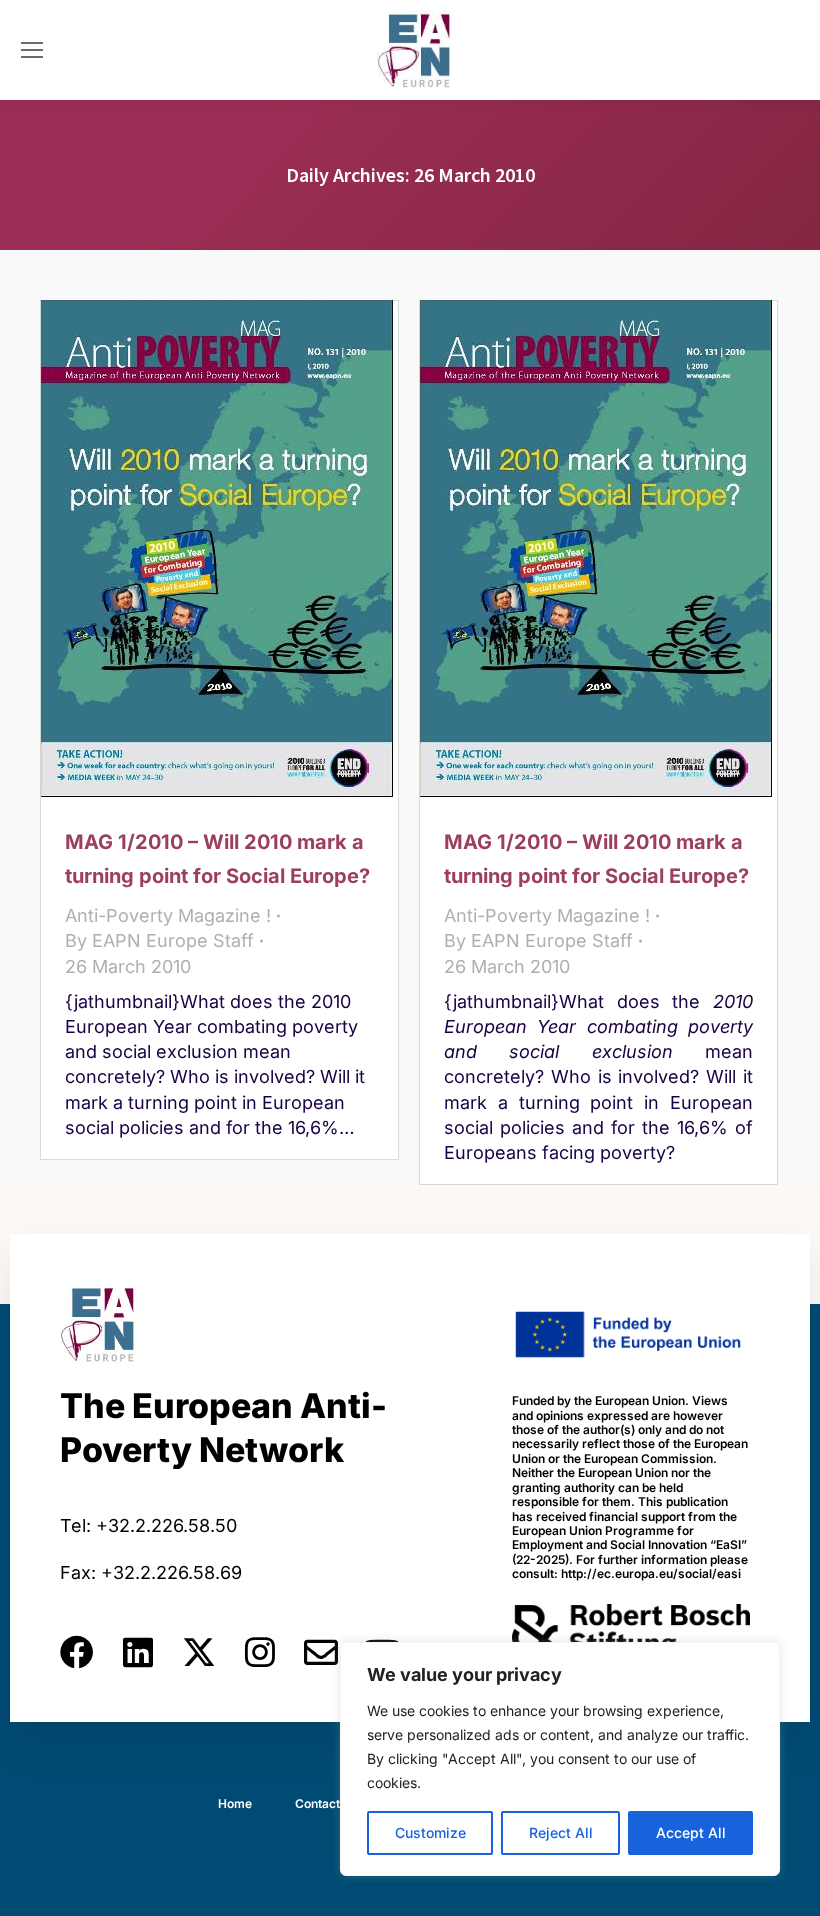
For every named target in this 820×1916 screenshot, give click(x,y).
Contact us (326, 1803)
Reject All (561, 1832)
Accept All (691, 1832)
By (159, 940)
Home (235, 1803)
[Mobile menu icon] (32, 50)
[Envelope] (321, 1652)
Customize (430, 1832)
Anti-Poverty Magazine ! (168, 915)
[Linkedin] (138, 1652)
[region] (560, 1759)
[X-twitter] (199, 1652)
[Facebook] (77, 1652)
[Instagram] (260, 1652)
